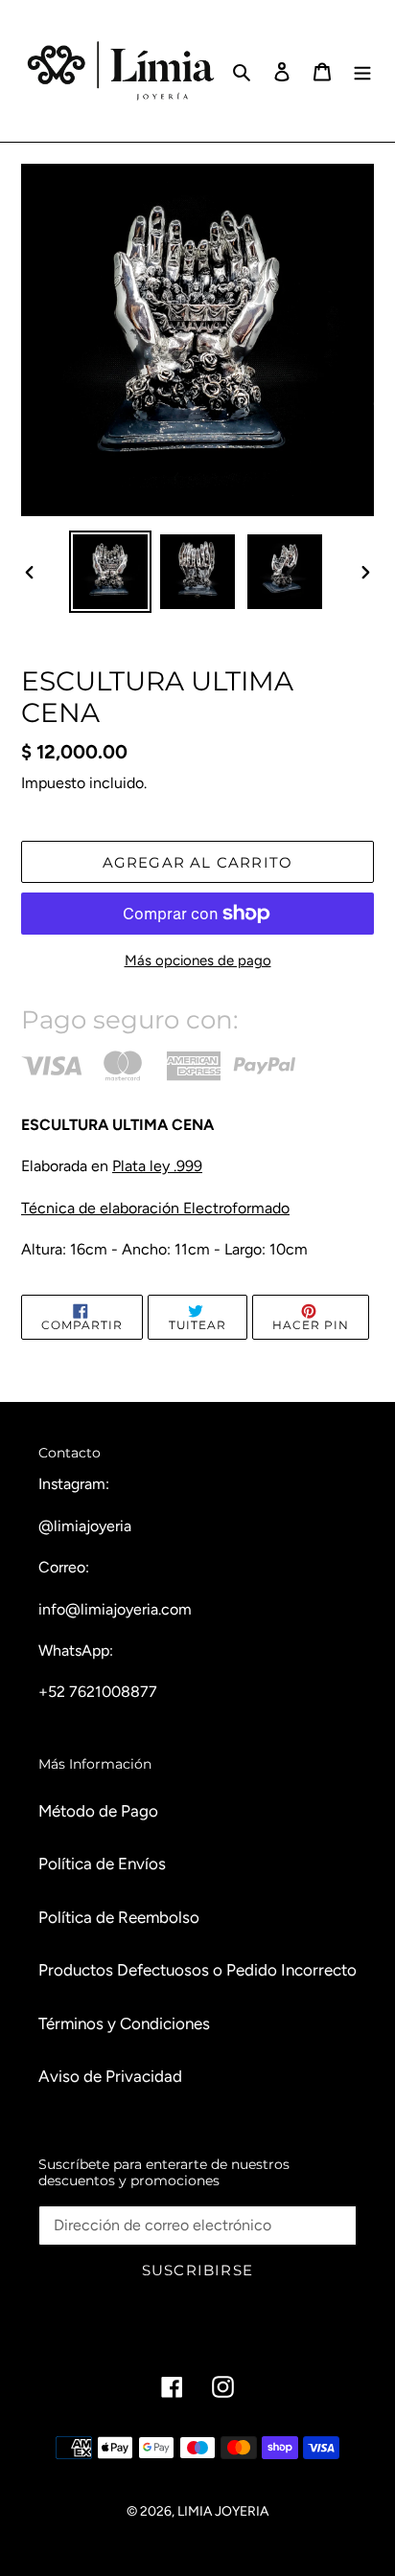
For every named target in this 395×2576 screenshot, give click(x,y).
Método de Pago (98, 1811)
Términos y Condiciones (124, 2023)
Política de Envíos (102, 1864)
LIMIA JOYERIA (223, 2511)
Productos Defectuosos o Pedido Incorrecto (197, 1970)
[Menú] (362, 71)
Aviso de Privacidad (110, 2076)
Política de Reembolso (119, 1917)
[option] (111, 572)
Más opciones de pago (198, 960)
